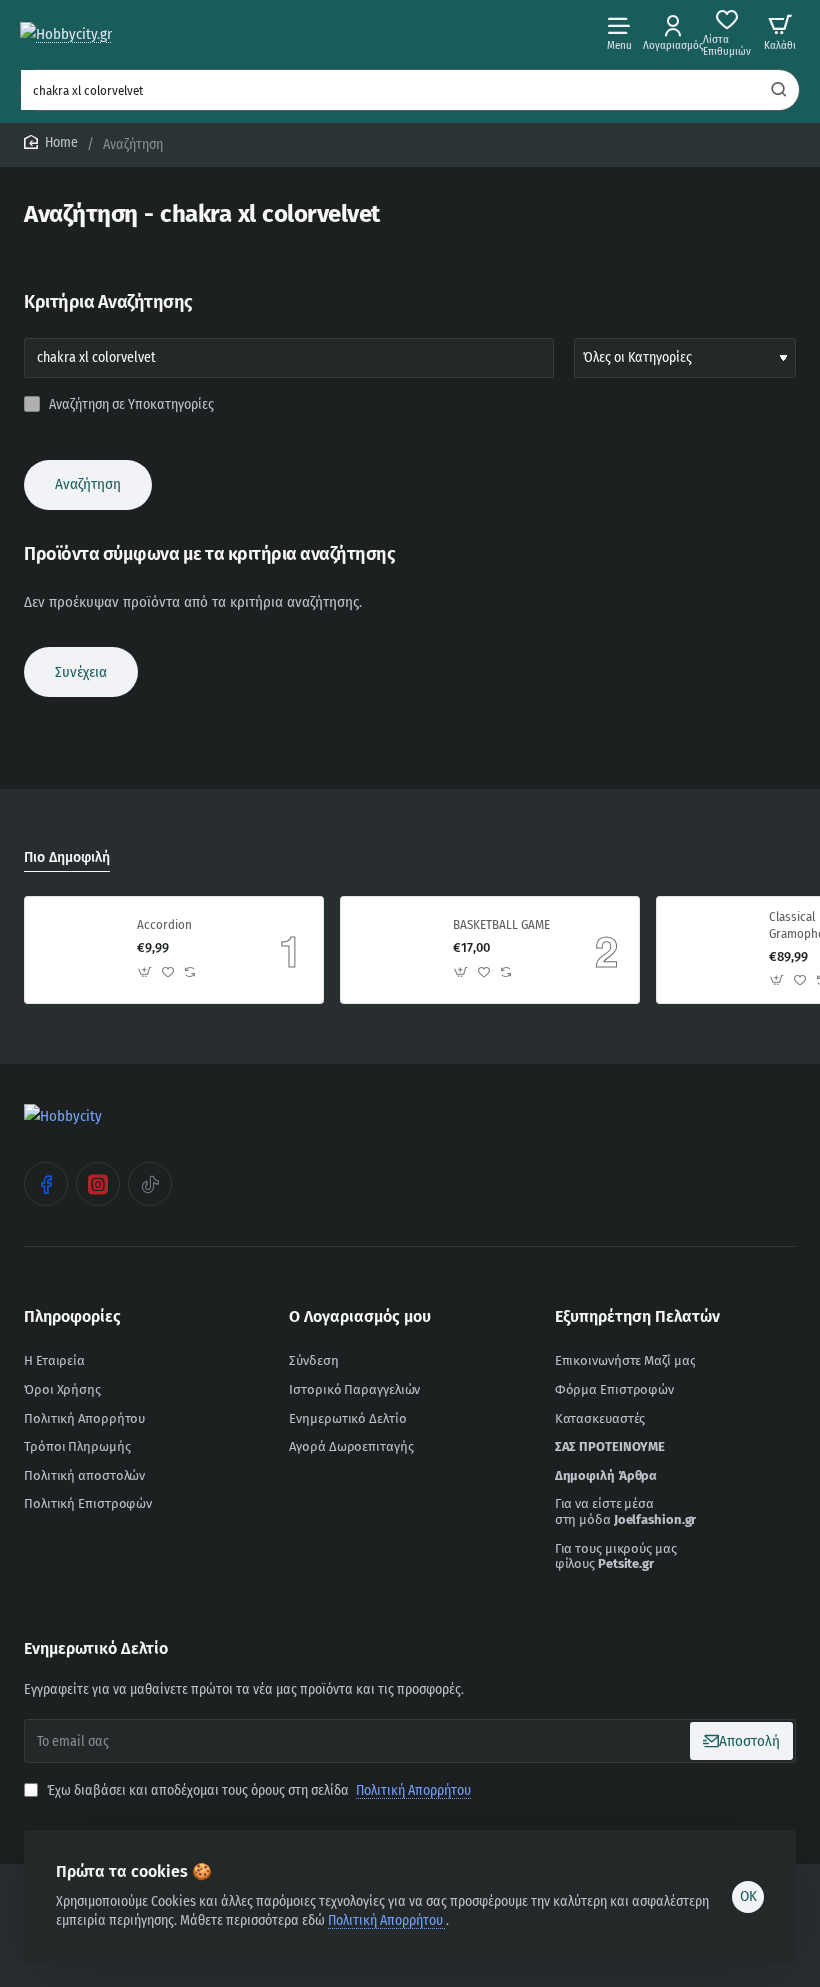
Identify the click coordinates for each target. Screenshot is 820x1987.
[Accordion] (78, 950)
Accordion (164, 924)
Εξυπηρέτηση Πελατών (637, 1316)
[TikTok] (150, 1184)
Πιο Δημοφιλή (67, 857)
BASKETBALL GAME (501, 924)
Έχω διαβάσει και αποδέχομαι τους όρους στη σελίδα (257, 1790)
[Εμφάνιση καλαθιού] (780, 32)
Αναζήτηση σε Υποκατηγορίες (130, 404)
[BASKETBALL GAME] (394, 950)
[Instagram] (98, 1184)
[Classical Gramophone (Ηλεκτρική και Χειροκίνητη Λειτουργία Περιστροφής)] (710, 950)
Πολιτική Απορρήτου (387, 1920)
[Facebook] (46, 1184)
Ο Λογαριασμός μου (360, 1316)
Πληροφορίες (72, 1316)
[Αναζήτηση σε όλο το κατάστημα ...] (779, 90)
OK (748, 1896)
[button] (145, 971)
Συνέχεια (81, 672)
